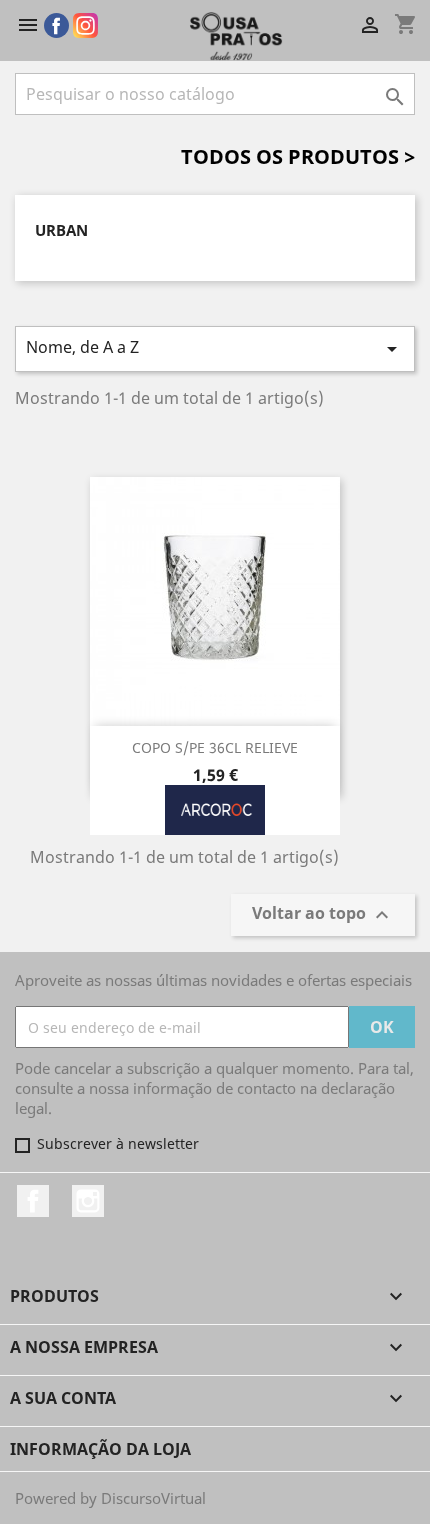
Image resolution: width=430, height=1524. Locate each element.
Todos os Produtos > (298, 156)
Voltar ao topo (323, 914)
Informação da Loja (100, 1449)
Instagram (88, 1201)
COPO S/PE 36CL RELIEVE (215, 747)
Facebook (33, 1201)
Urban (61, 230)
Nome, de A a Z (215, 348)
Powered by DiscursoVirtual (110, 1498)
